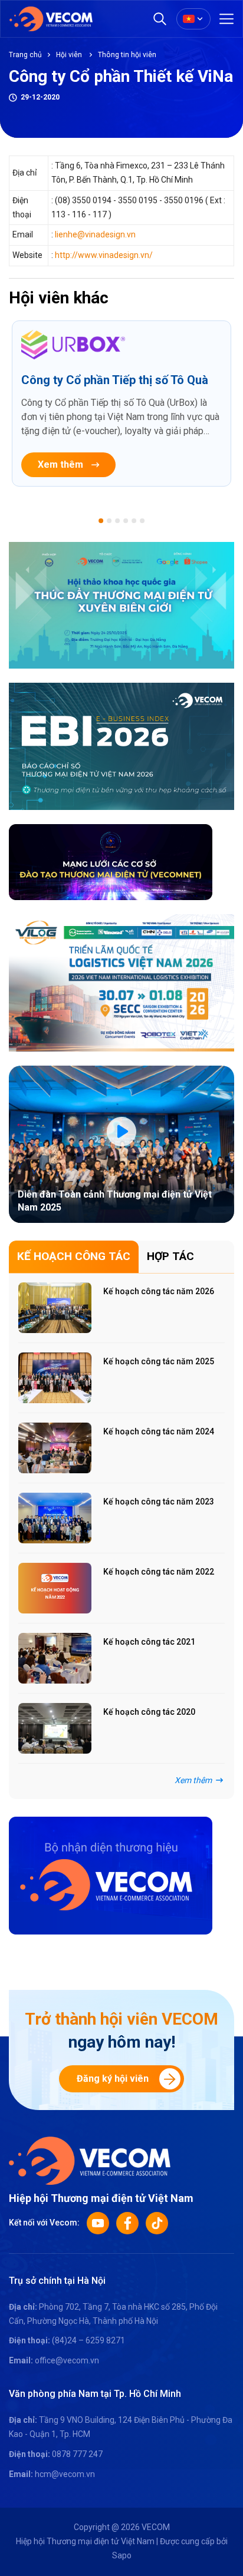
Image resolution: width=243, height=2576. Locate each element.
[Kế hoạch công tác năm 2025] (55, 1378)
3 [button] (117, 521)
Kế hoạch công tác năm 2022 (159, 1572)
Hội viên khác (59, 298)
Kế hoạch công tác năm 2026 (159, 1291)
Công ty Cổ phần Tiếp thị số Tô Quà (115, 380)
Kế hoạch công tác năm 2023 (159, 1502)
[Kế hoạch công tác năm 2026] (55, 1308)
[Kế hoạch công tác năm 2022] (55, 1588)
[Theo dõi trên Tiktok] (157, 2223)
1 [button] (101, 521)
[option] (121, 404)
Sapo (122, 2555)
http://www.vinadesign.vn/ (104, 255)
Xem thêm (60, 464)
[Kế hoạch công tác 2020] (55, 1728)
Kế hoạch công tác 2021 (149, 1642)
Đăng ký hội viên (113, 2079)
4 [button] (126, 521)
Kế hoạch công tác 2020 (149, 1712)
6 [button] (142, 521)
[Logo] (90, 2160)
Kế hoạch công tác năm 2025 (159, 1361)
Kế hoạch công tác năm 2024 (159, 1431)
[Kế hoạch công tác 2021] (55, 1658)
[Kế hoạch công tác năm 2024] (55, 1448)
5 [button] (134, 521)
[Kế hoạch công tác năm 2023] (55, 1518)
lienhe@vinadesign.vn (95, 234)
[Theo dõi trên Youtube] (98, 2223)
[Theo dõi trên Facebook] (127, 2223)
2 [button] (109, 521)
